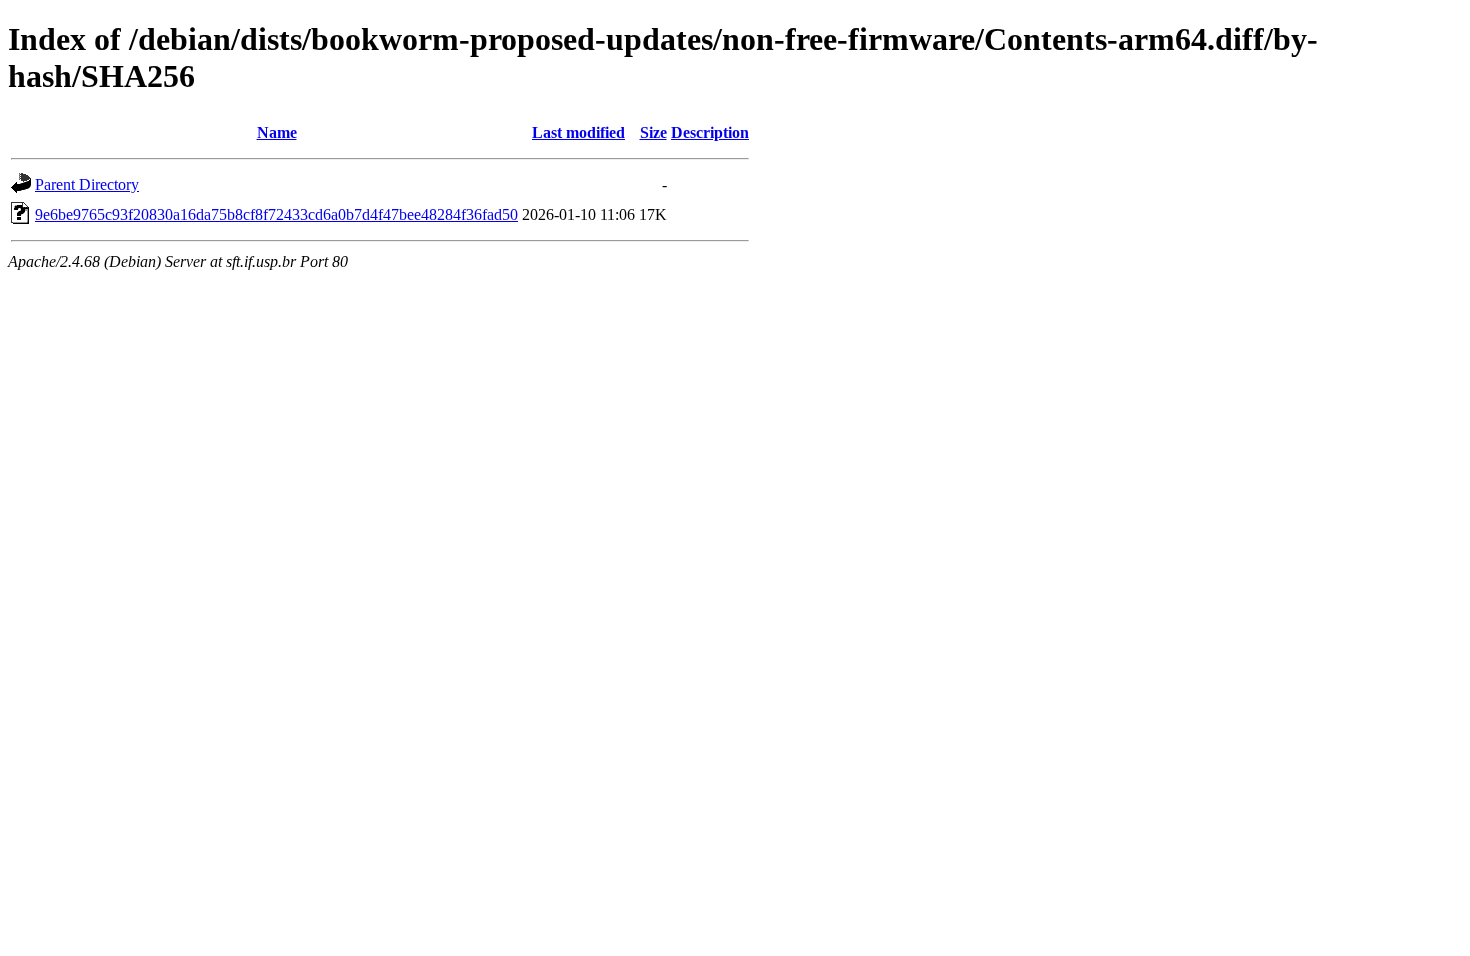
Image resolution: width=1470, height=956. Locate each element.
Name (277, 132)
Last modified (578, 132)
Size (653, 132)
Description (710, 132)
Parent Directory (87, 184)
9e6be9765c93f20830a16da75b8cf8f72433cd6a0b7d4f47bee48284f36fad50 (276, 214)
